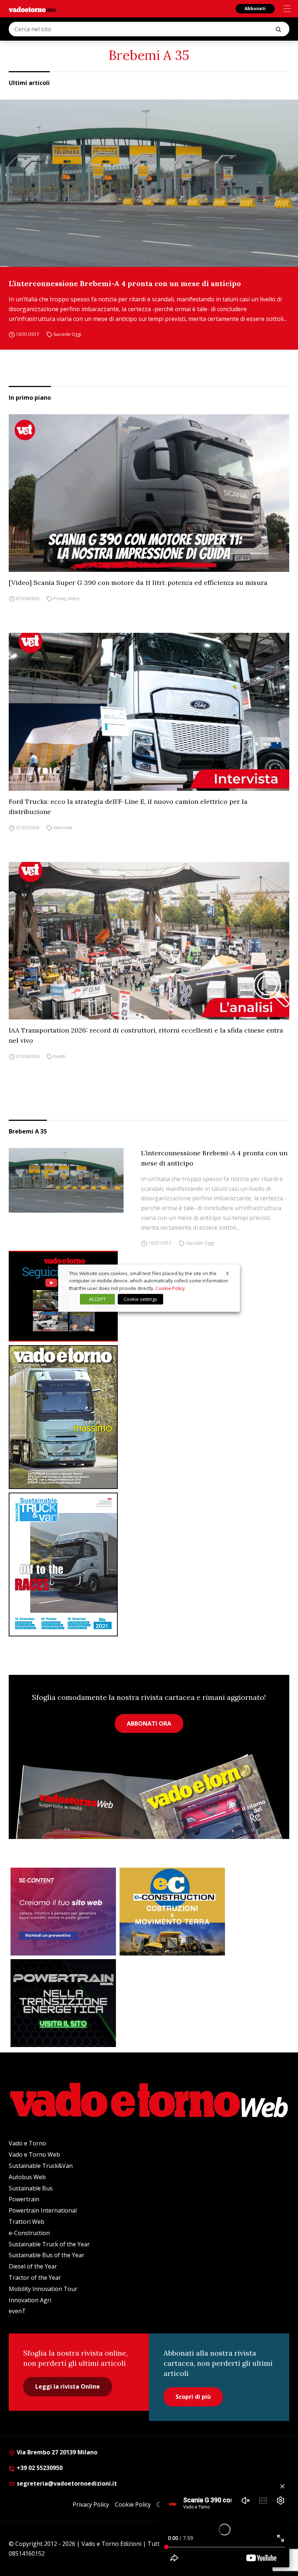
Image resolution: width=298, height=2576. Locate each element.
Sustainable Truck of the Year (49, 2244)
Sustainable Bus (31, 2188)
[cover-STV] (149, 1564)
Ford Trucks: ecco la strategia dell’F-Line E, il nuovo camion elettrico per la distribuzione (128, 807)
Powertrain (24, 2199)
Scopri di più (193, 2397)
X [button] (227, 1273)
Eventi (59, 1056)
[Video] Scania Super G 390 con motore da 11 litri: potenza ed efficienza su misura (138, 583)
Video (74, 599)
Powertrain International (43, 2210)
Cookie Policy (133, 2504)
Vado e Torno (27, 2143)
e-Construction (29, 2233)
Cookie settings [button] (140, 1299)
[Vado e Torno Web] (32, 9)
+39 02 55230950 (39, 2468)
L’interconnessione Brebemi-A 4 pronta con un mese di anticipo (125, 283)
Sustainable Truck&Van (41, 2166)
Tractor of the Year (35, 2278)
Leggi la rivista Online (68, 2386)
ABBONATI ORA (149, 1724)
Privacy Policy (91, 2504)
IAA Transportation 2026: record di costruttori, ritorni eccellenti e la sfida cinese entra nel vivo (146, 1035)
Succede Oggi (67, 334)
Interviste (63, 828)
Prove (59, 599)
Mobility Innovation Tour (43, 2289)
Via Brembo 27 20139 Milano (56, 2452)
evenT (17, 2311)
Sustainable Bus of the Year (47, 2255)
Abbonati (255, 9)
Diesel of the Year (33, 2266)
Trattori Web (27, 2222)
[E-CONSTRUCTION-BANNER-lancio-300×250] (172, 1912)
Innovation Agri (30, 2300)
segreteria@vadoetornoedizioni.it (66, 2483)
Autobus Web (27, 2177)
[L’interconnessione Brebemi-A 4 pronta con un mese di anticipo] (149, 183)
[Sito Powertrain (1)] (63, 2003)
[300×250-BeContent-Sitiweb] (63, 1912)
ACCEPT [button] (97, 1299)
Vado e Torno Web (34, 2154)
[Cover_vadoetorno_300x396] (149, 1417)
